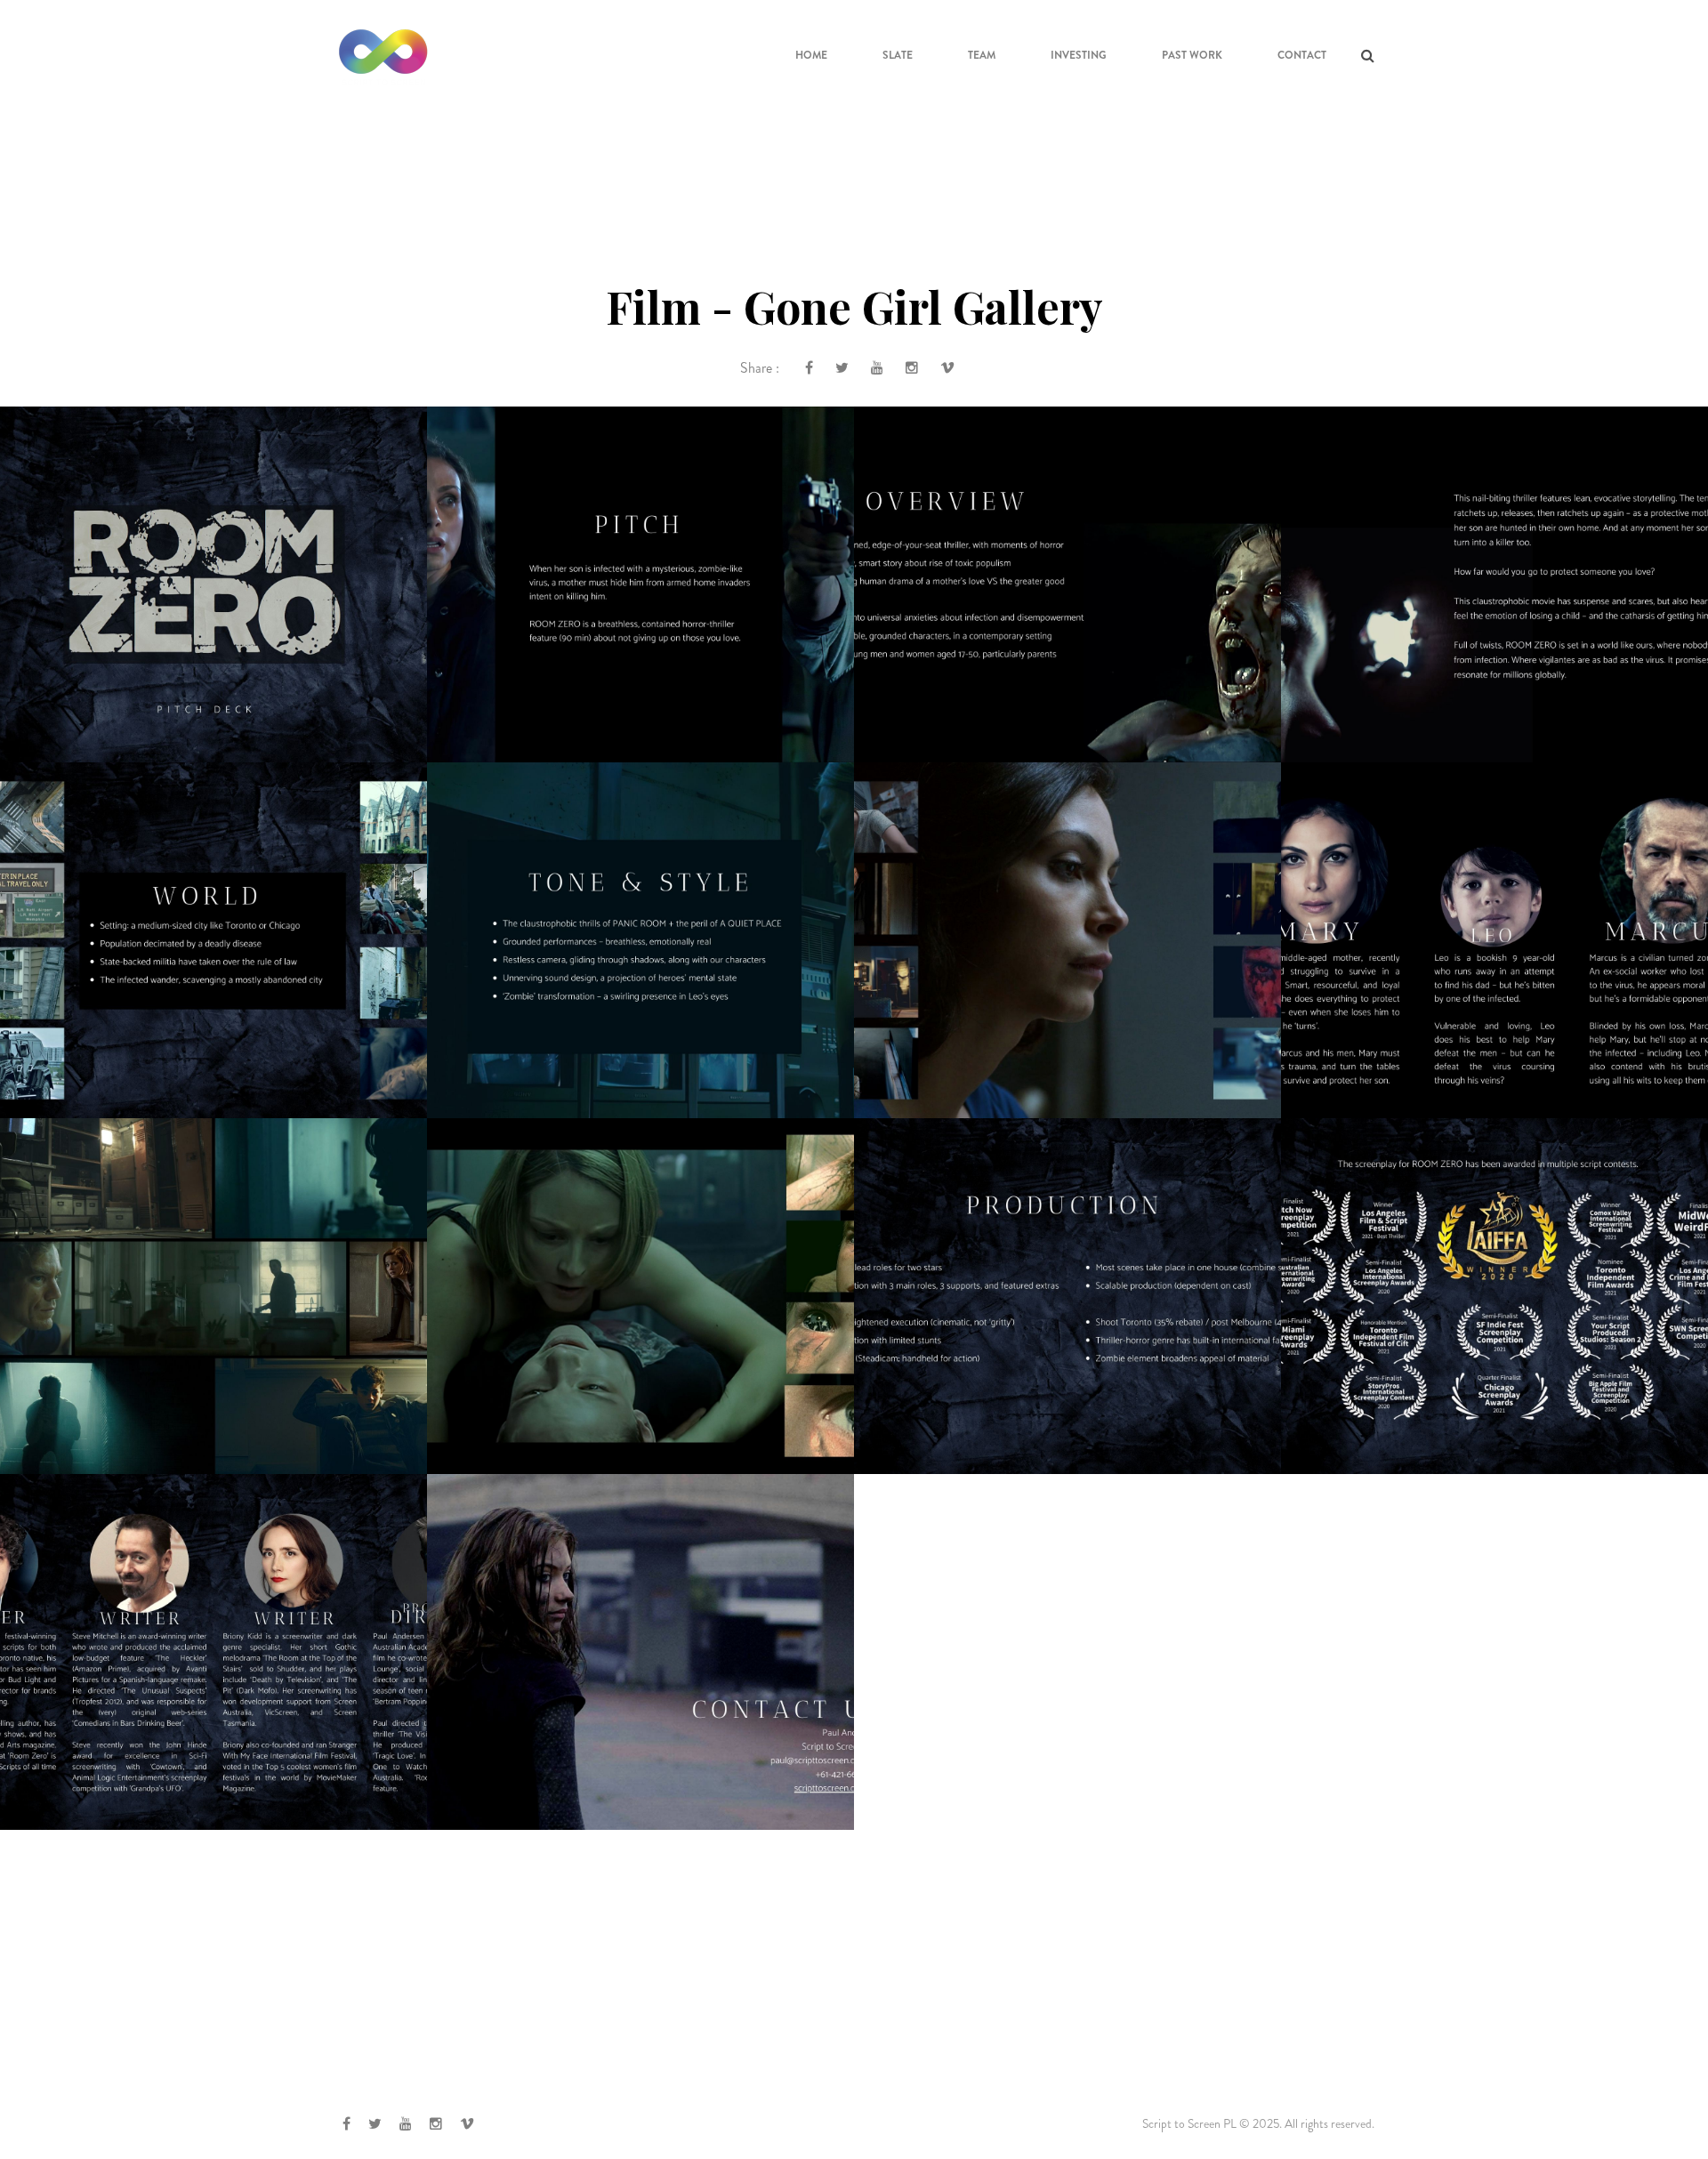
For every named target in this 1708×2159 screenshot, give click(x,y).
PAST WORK (1192, 55)
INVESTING (1079, 55)
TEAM (982, 55)
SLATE (898, 55)
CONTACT (1302, 55)
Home (811, 55)
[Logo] (383, 53)
